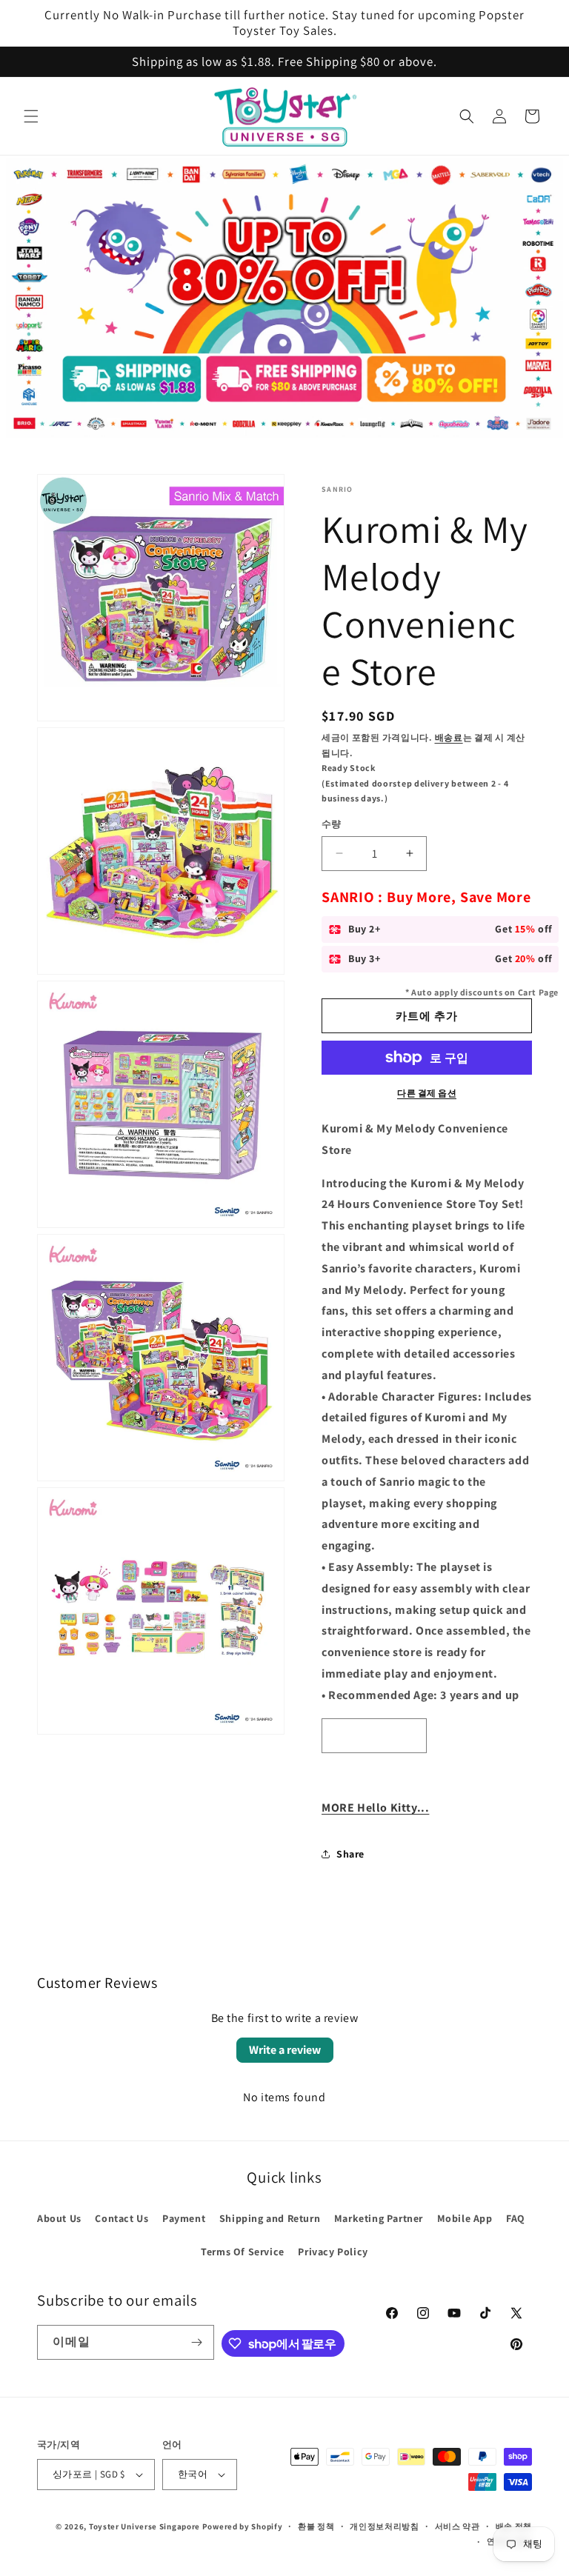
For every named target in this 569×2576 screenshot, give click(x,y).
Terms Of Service (243, 2252)
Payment (184, 2218)
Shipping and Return (270, 2218)
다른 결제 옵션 (427, 1093)
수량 (332, 824)
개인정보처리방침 (385, 2526)
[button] (31, 116)
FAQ (516, 2218)
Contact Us (122, 2218)
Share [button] (350, 1854)
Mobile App (465, 2218)
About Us (59, 2218)
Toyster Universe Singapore (144, 2526)
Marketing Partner (379, 2218)
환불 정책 (316, 2526)
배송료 (449, 737)
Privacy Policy (333, 2252)
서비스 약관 (457, 2526)
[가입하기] (197, 2342)
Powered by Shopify (243, 2526)
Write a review (285, 2050)
